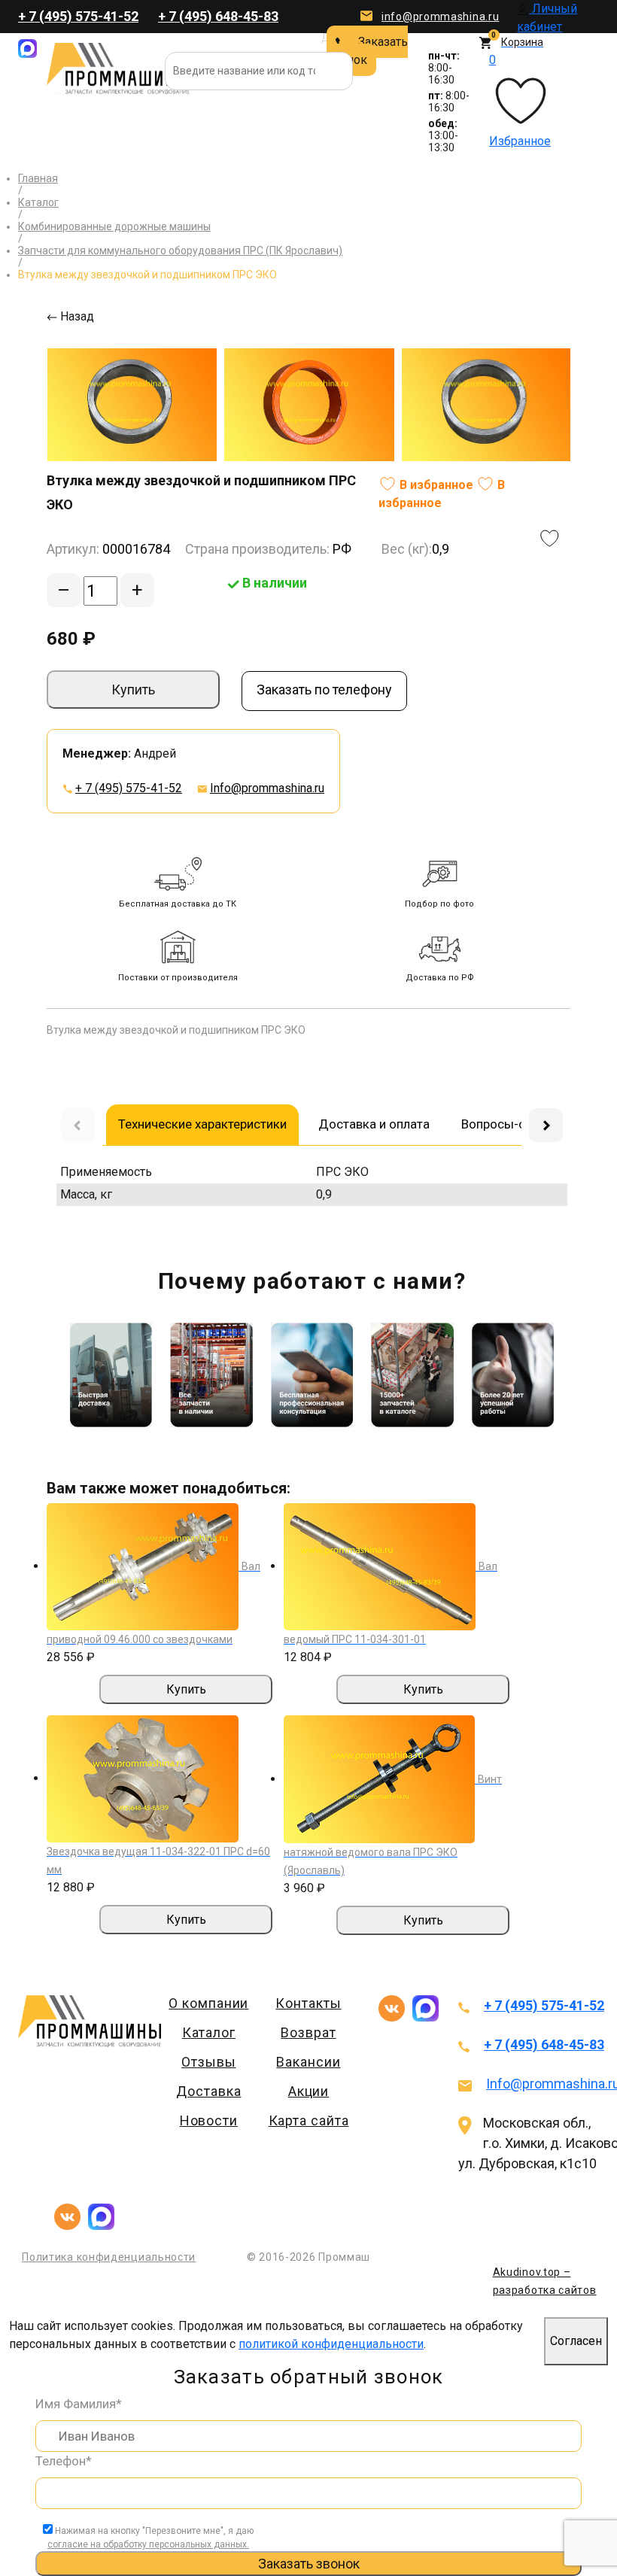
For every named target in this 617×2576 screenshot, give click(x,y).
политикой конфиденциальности (331, 2344)
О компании (208, 2003)
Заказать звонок (367, 51)
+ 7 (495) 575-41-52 (78, 16)
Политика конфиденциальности (109, 2257)
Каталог (209, 2032)
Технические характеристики (202, 1124)
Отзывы (208, 2062)
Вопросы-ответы (511, 1124)
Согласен (576, 2341)
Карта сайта (309, 2120)
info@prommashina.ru (440, 17)
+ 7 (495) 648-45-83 (218, 16)
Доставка (208, 2091)
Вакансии (308, 2062)
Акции (309, 2091)
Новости (209, 2120)
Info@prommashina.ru (267, 788)
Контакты (308, 2003)
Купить (133, 690)
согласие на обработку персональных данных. (148, 2544)
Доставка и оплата (374, 1124)
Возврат (308, 2032)
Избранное (520, 100)
